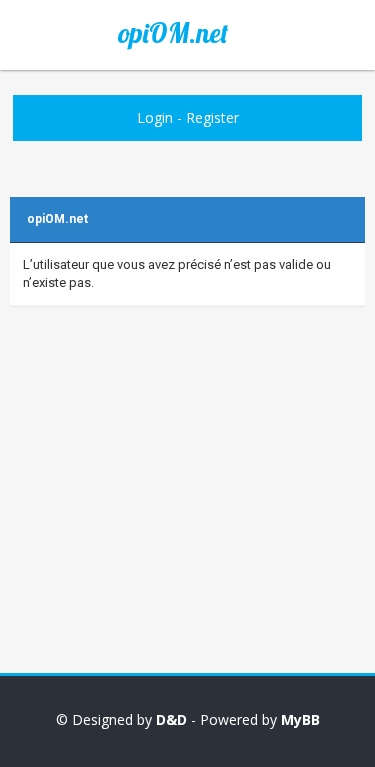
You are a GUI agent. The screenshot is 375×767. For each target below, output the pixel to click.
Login (155, 117)
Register (212, 117)
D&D (171, 719)
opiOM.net (173, 33)
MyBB (300, 719)
